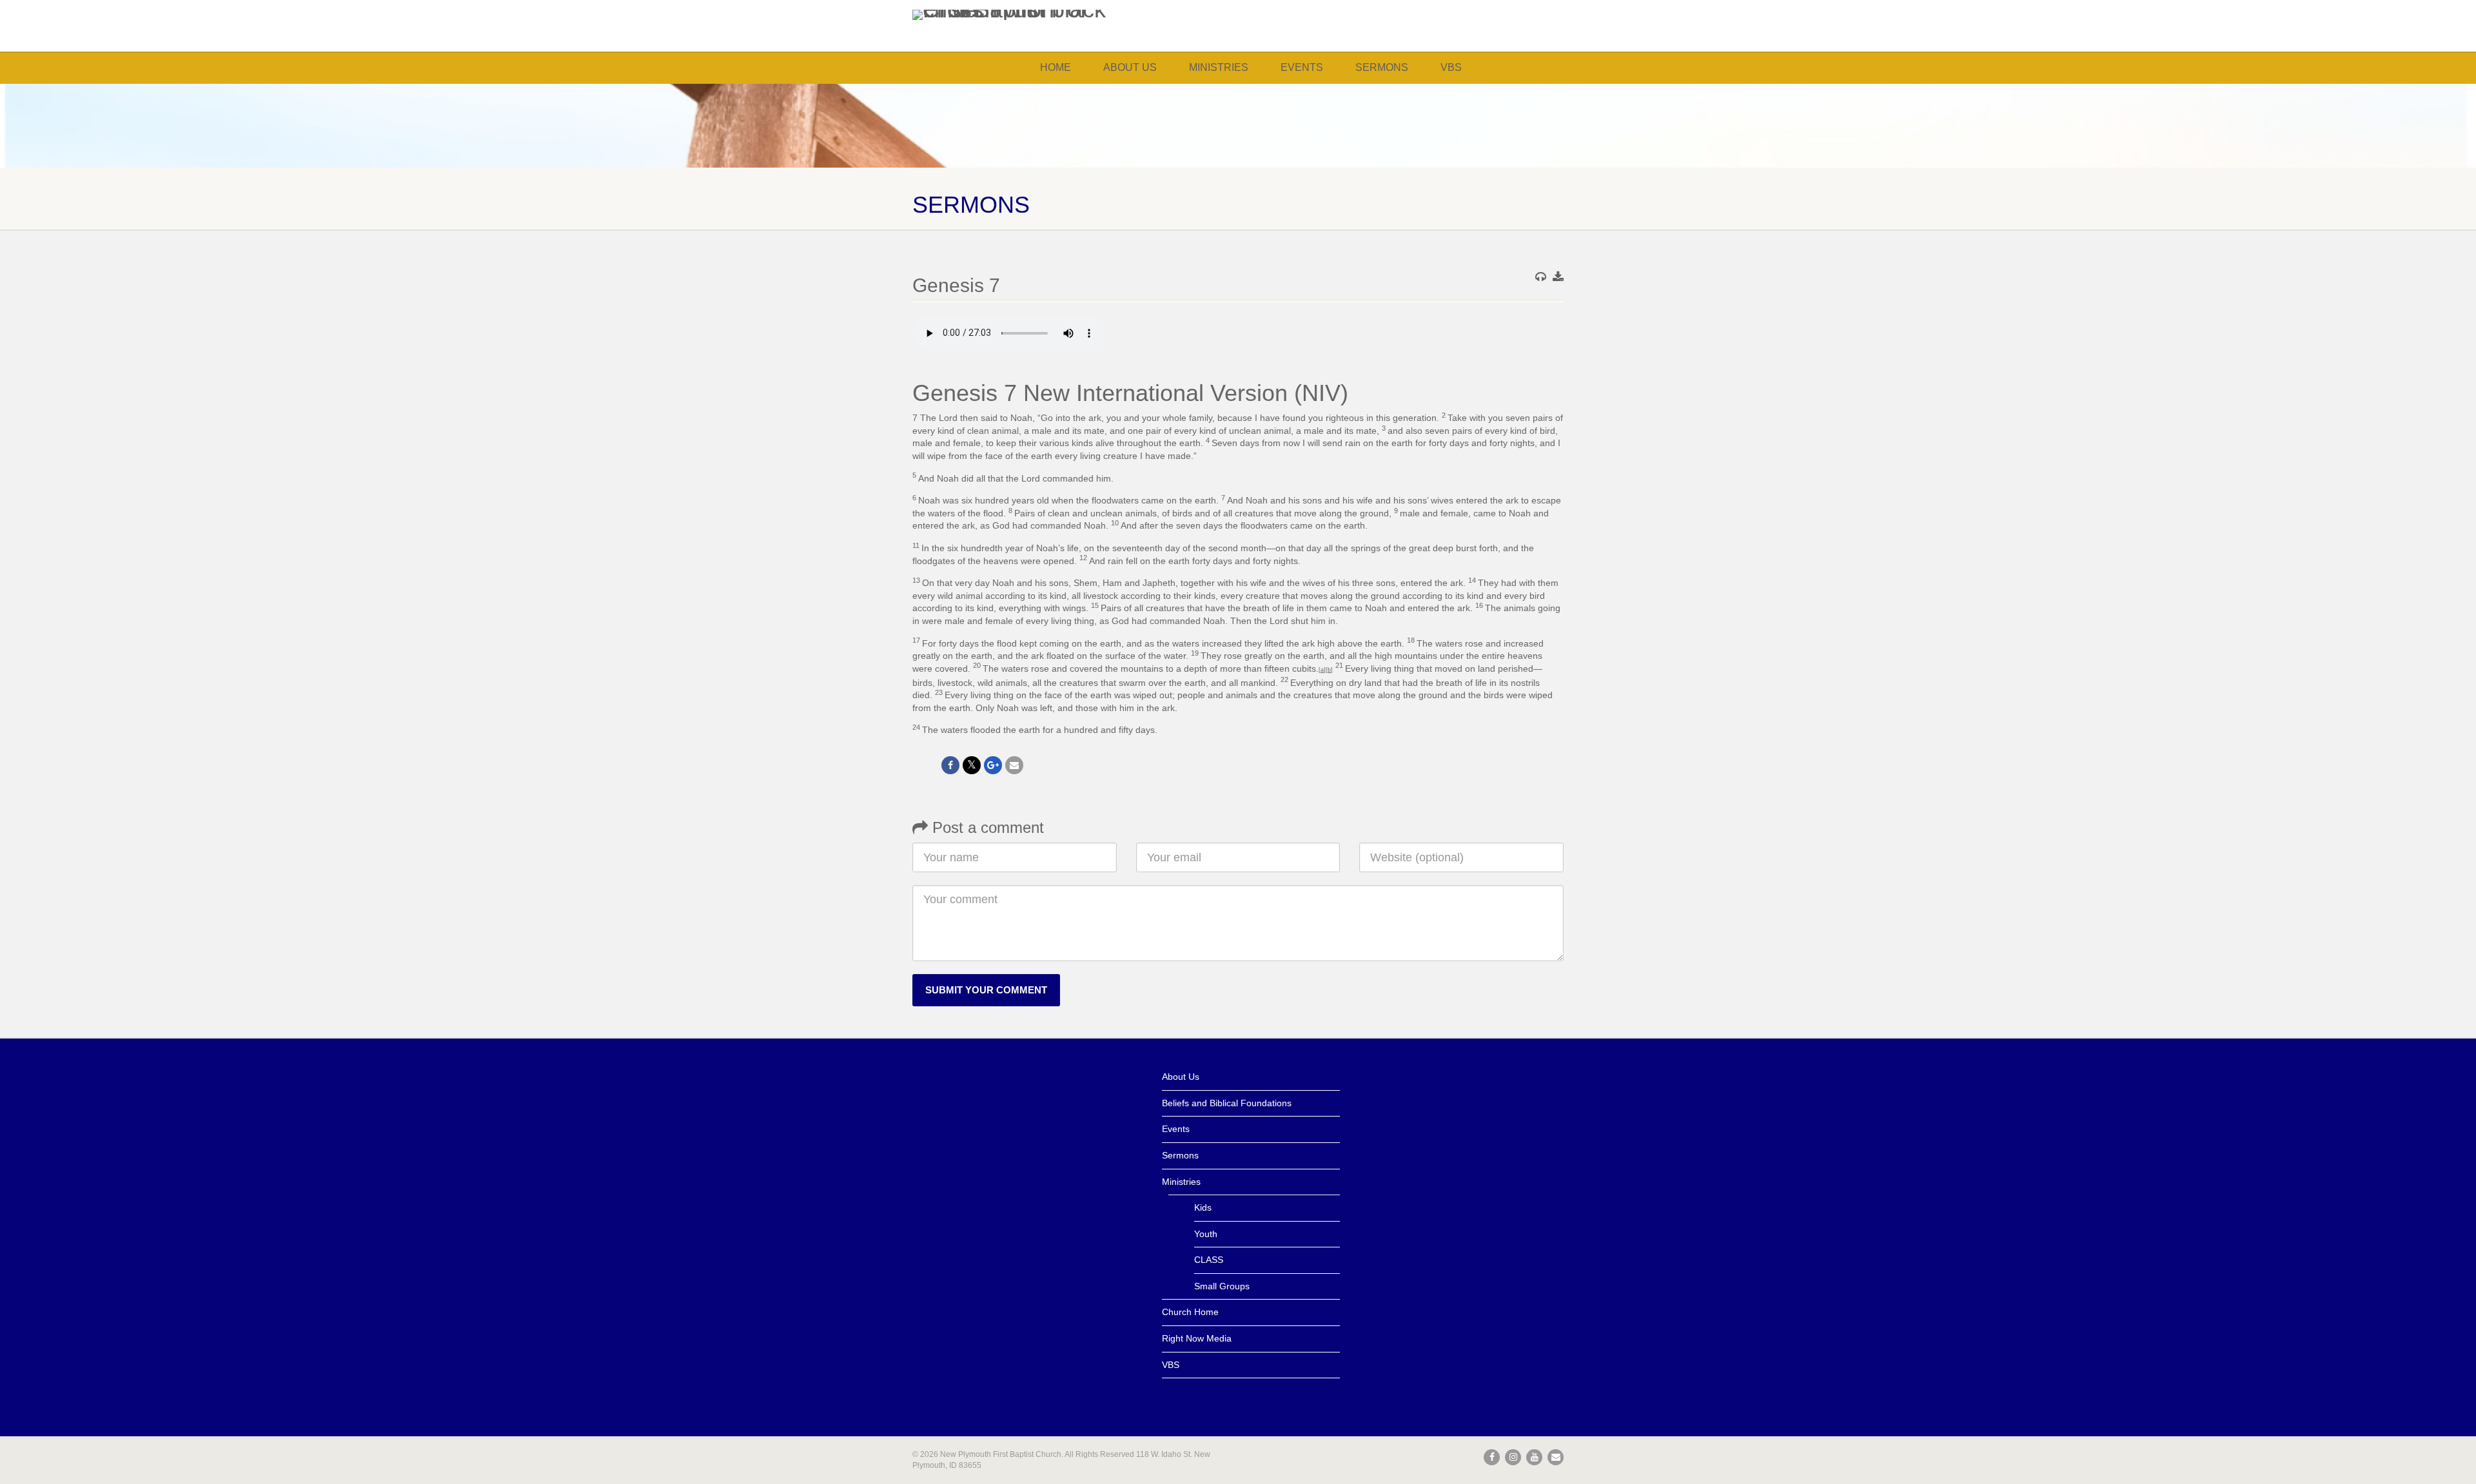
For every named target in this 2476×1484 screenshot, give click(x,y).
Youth (1206, 1234)
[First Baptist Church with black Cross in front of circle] (1015, 15)
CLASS (1209, 1260)
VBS (1451, 67)
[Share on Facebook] (950, 765)
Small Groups (1222, 1286)
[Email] (1014, 765)
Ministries (1219, 67)
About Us (1130, 67)
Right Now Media (1197, 1338)
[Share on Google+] (993, 765)
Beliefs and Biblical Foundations (1227, 1103)
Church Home (1190, 1312)
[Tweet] (972, 765)
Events (1302, 67)
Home (1056, 67)
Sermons (1382, 67)
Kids (1203, 1207)
